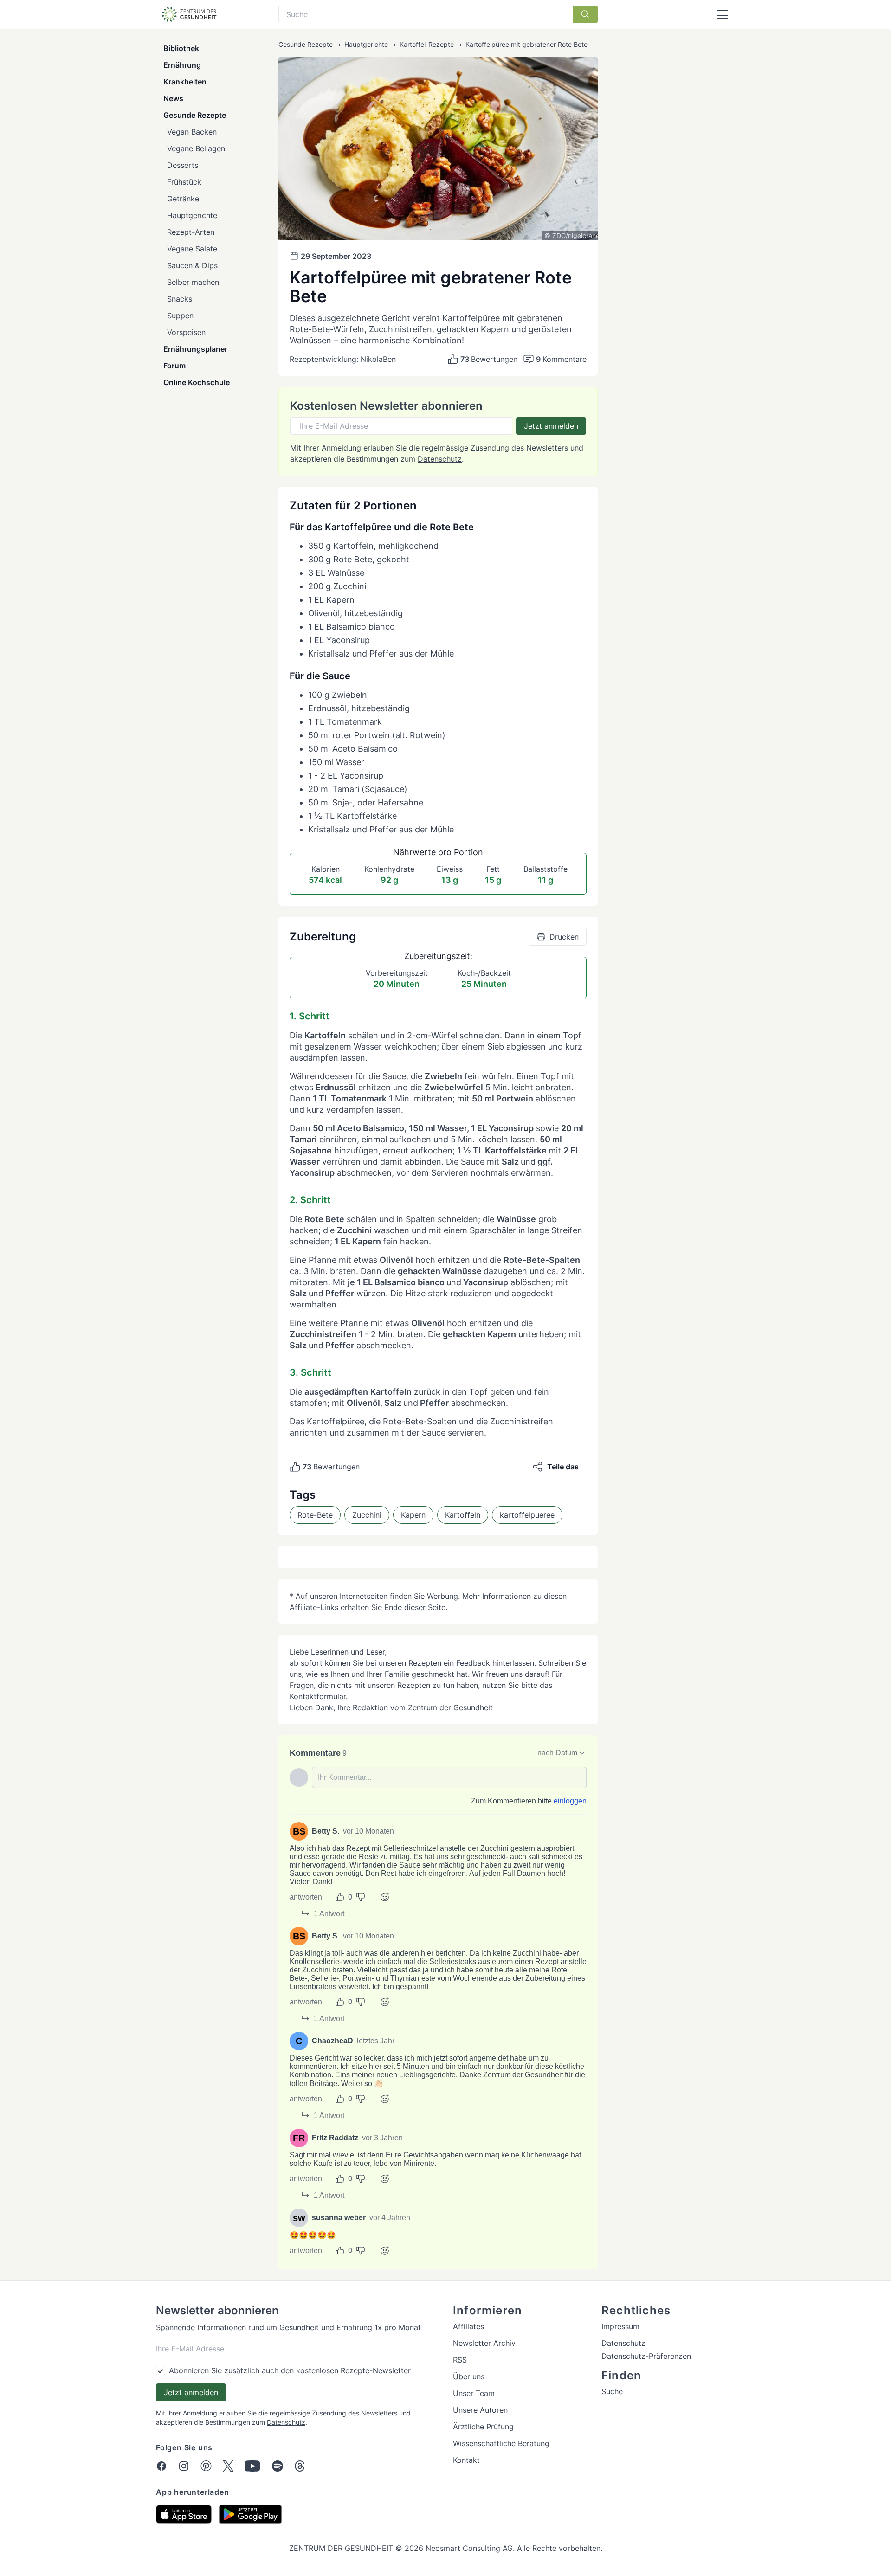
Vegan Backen (192, 132)
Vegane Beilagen (196, 148)
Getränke (183, 199)
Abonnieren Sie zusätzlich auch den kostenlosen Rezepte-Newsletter (290, 2370)
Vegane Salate (192, 249)
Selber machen (193, 282)
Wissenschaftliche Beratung (501, 2443)
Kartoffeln (463, 1515)
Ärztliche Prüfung (483, 2427)
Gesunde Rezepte (195, 115)
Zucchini (367, 1515)
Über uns (469, 2376)
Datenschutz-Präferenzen (646, 2356)
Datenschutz (440, 459)
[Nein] (361, 1897)
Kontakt (466, 2460)
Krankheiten (185, 82)
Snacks (180, 299)
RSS (460, 2360)
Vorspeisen (186, 332)
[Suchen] (585, 14)
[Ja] (340, 1897)
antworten (306, 1897)
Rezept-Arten (191, 232)
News (173, 98)
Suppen (180, 316)
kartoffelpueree (527, 1515)
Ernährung (182, 65)
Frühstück (184, 182)
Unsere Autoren (480, 2410)
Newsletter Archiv (484, 2343)
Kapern (413, 1515)
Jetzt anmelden (551, 426)
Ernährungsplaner (195, 349)
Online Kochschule (197, 382)
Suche (612, 2391)
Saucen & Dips (192, 265)
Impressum (620, 2326)
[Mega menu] (722, 14)
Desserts (183, 165)
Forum (174, 366)
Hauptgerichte (192, 215)
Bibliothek (181, 48)
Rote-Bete (315, 1515)
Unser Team (474, 2393)
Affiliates (468, 2326)
